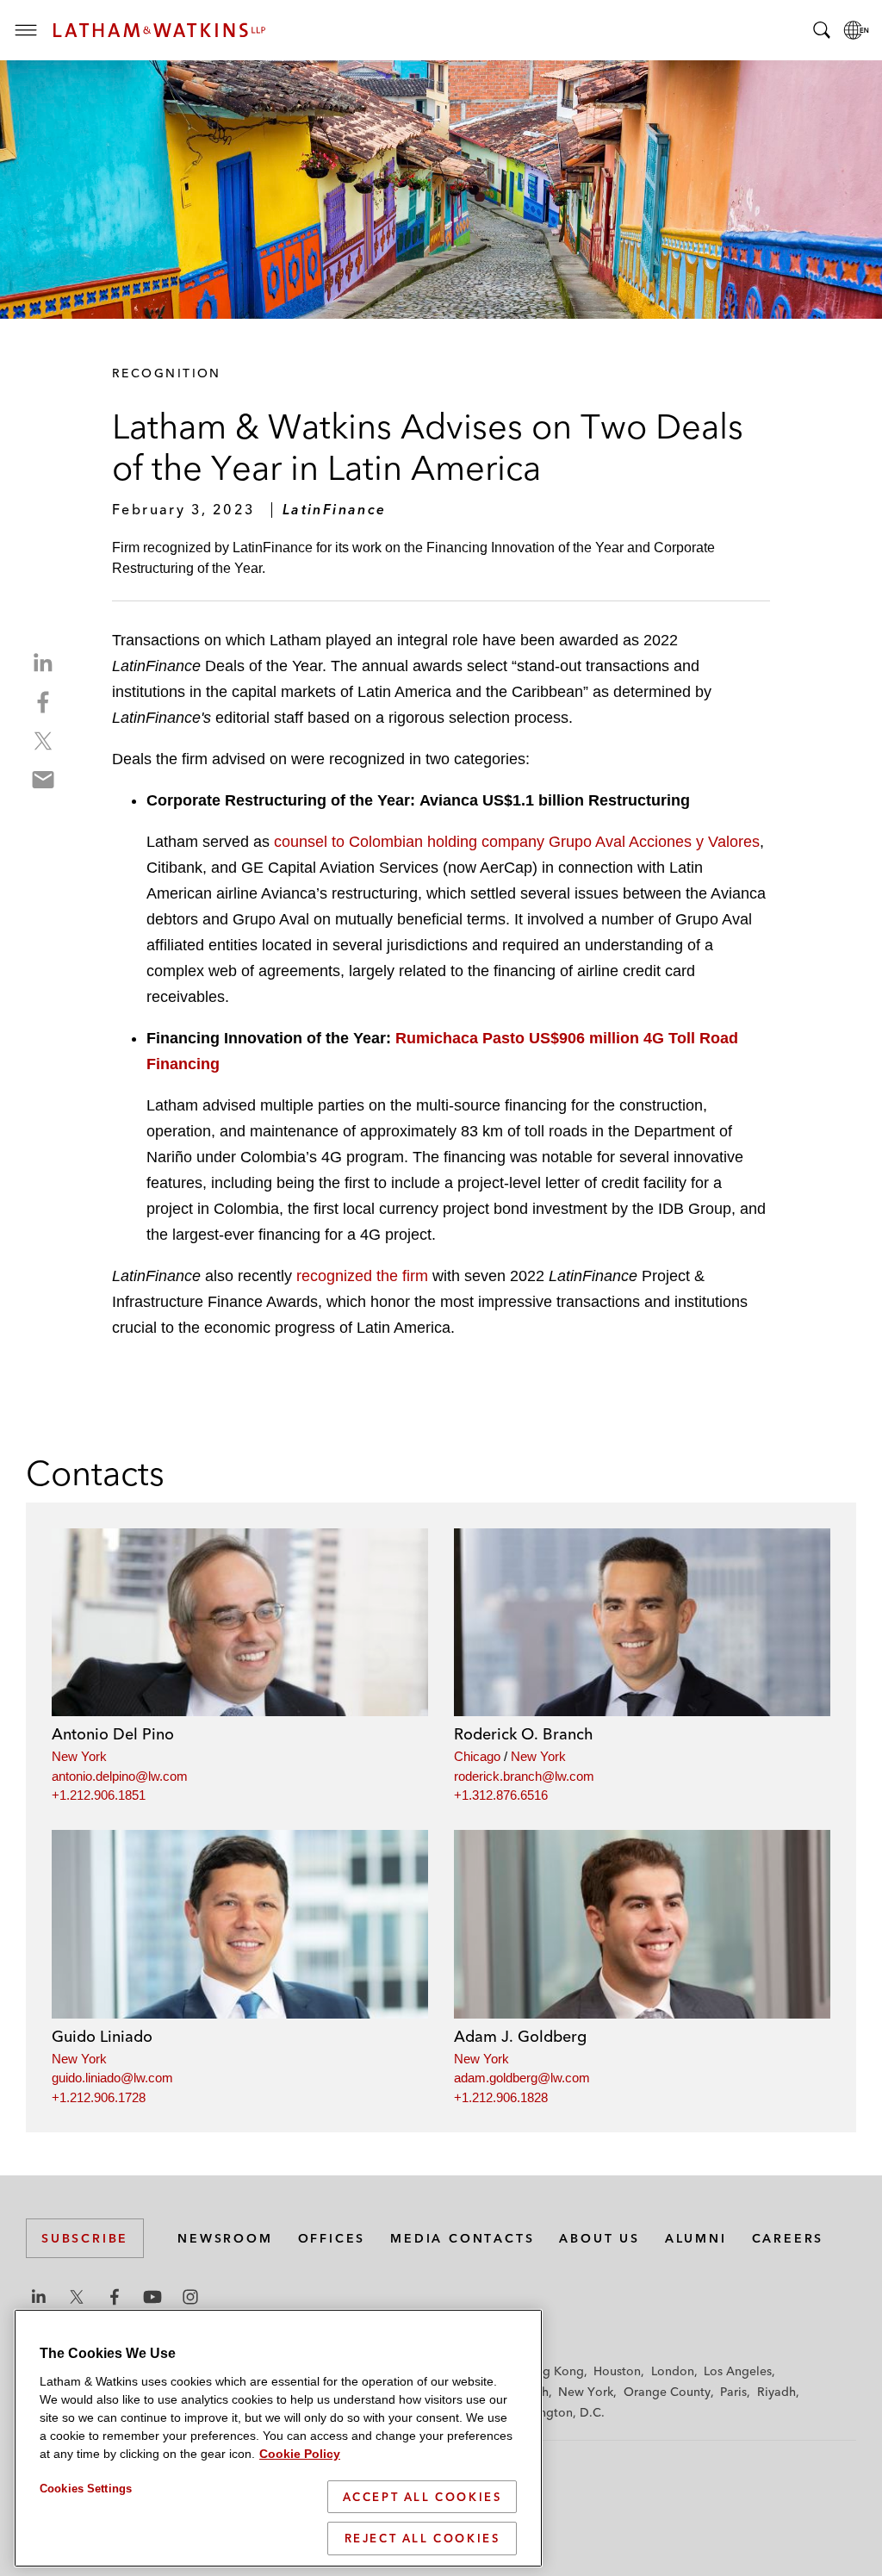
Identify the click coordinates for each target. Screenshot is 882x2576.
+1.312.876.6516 (501, 1795)
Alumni (696, 2238)
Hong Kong (552, 2371)
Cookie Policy (300, 2454)
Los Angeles (738, 2371)
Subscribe (85, 2238)
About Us (599, 2238)
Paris (733, 2392)
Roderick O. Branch (524, 1734)
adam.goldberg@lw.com (522, 2078)
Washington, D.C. (555, 2412)
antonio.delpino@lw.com (120, 1776)
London (673, 2371)
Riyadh (776, 2392)
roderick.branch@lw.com (524, 1776)
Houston (617, 2371)
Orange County (667, 2392)
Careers (788, 2238)
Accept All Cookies (422, 2497)
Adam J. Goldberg (520, 2036)
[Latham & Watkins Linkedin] (39, 2297)
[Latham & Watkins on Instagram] (190, 2297)
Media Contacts (462, 2238)
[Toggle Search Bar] (822, 30)
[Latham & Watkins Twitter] (77, 2297)
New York (79, 1756)
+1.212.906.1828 (501, 2097)
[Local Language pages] (856, 30)
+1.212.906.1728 (99, 2097)
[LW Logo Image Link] (159, 30)
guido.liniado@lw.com (112, 2078)
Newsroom (225, 2238)
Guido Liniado (102, 2036)
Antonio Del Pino (113, 1734)
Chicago (477, 1756)
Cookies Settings (86, 2489)
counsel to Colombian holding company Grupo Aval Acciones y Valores (517, 842)
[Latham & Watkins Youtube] (152, 2297)
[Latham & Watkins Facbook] (115, 2297)
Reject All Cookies (422, 2538)
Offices (332, 2238)
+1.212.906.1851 (99, 1795)
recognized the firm (362, 1276)
